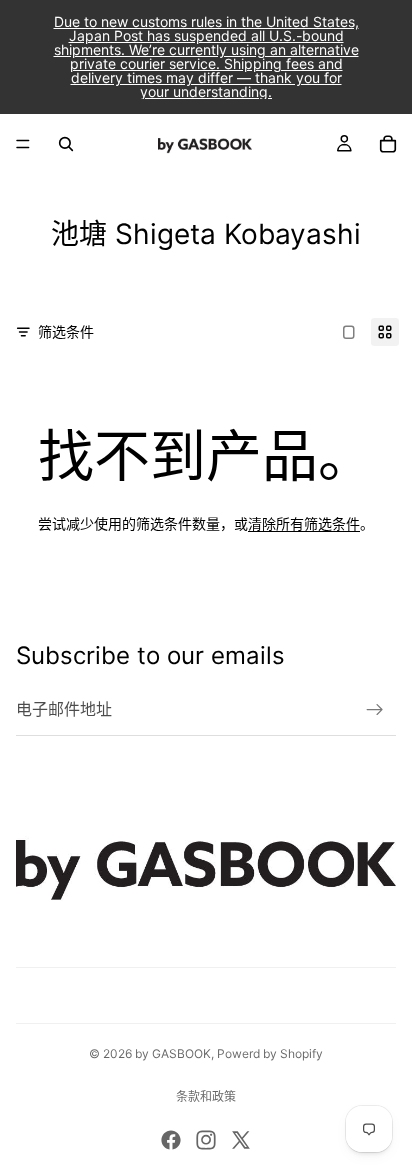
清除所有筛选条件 (304, 523)
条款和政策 (206, 1096)
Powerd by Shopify (270, 1053)
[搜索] (66, 144)
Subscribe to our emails (150, 655)
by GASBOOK (173, 1053)
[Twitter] (241, 1140)
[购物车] (388, 144)
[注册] (375, 710)
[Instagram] (206, 1140)
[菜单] (23, 144)
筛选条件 (66, 331)
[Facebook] (171, 1140)
